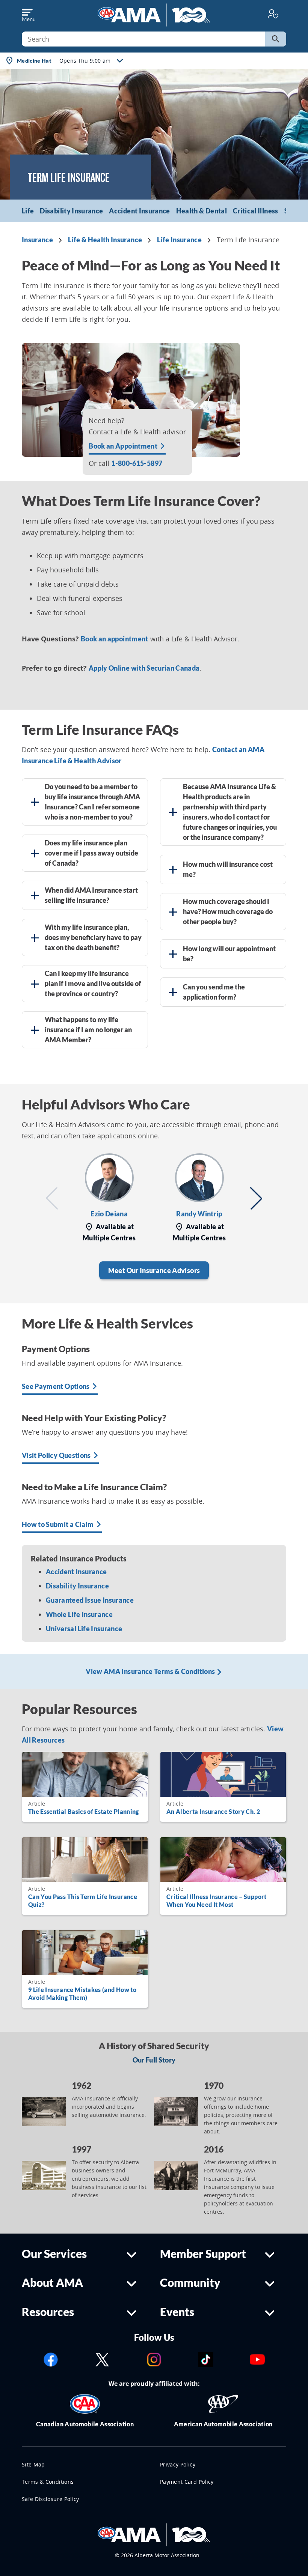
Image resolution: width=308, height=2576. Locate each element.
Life (28, 211)
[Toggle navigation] (29, 14)
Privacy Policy (178, 2464)
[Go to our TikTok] (206, 2359)
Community (190, 2283)
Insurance (37, 240)
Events (177, 2312)
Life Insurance (179, 240)
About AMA (52, 2283)
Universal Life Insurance (84, 1629)
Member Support (203, 2254)
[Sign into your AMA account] (273, 13)
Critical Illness (256, 211)
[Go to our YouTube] (257, 2359)
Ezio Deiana (109, 1214)
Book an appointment (115, 639)
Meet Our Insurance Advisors (154, 1270)
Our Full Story (154, 2060)
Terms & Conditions (48, 2482)
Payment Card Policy (187, 2482)
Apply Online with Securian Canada (144, 668)
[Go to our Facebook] (51, 2359)
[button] (52, 1198)
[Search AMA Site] (276, 39)
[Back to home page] (154, 14)
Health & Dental (202, 211)
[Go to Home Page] (154, 2534)
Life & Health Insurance (105, 240)
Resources (48, 2312)
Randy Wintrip (199, 1214)
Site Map (33, 2464)
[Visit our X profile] (102, 2359)
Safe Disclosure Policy (51, 2499)
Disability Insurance (71, 211)
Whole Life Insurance (79, 1614)
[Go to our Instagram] (154, 2359)
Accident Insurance (139, 211)
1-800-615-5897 (137, 463)
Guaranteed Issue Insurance (90, 1600)
